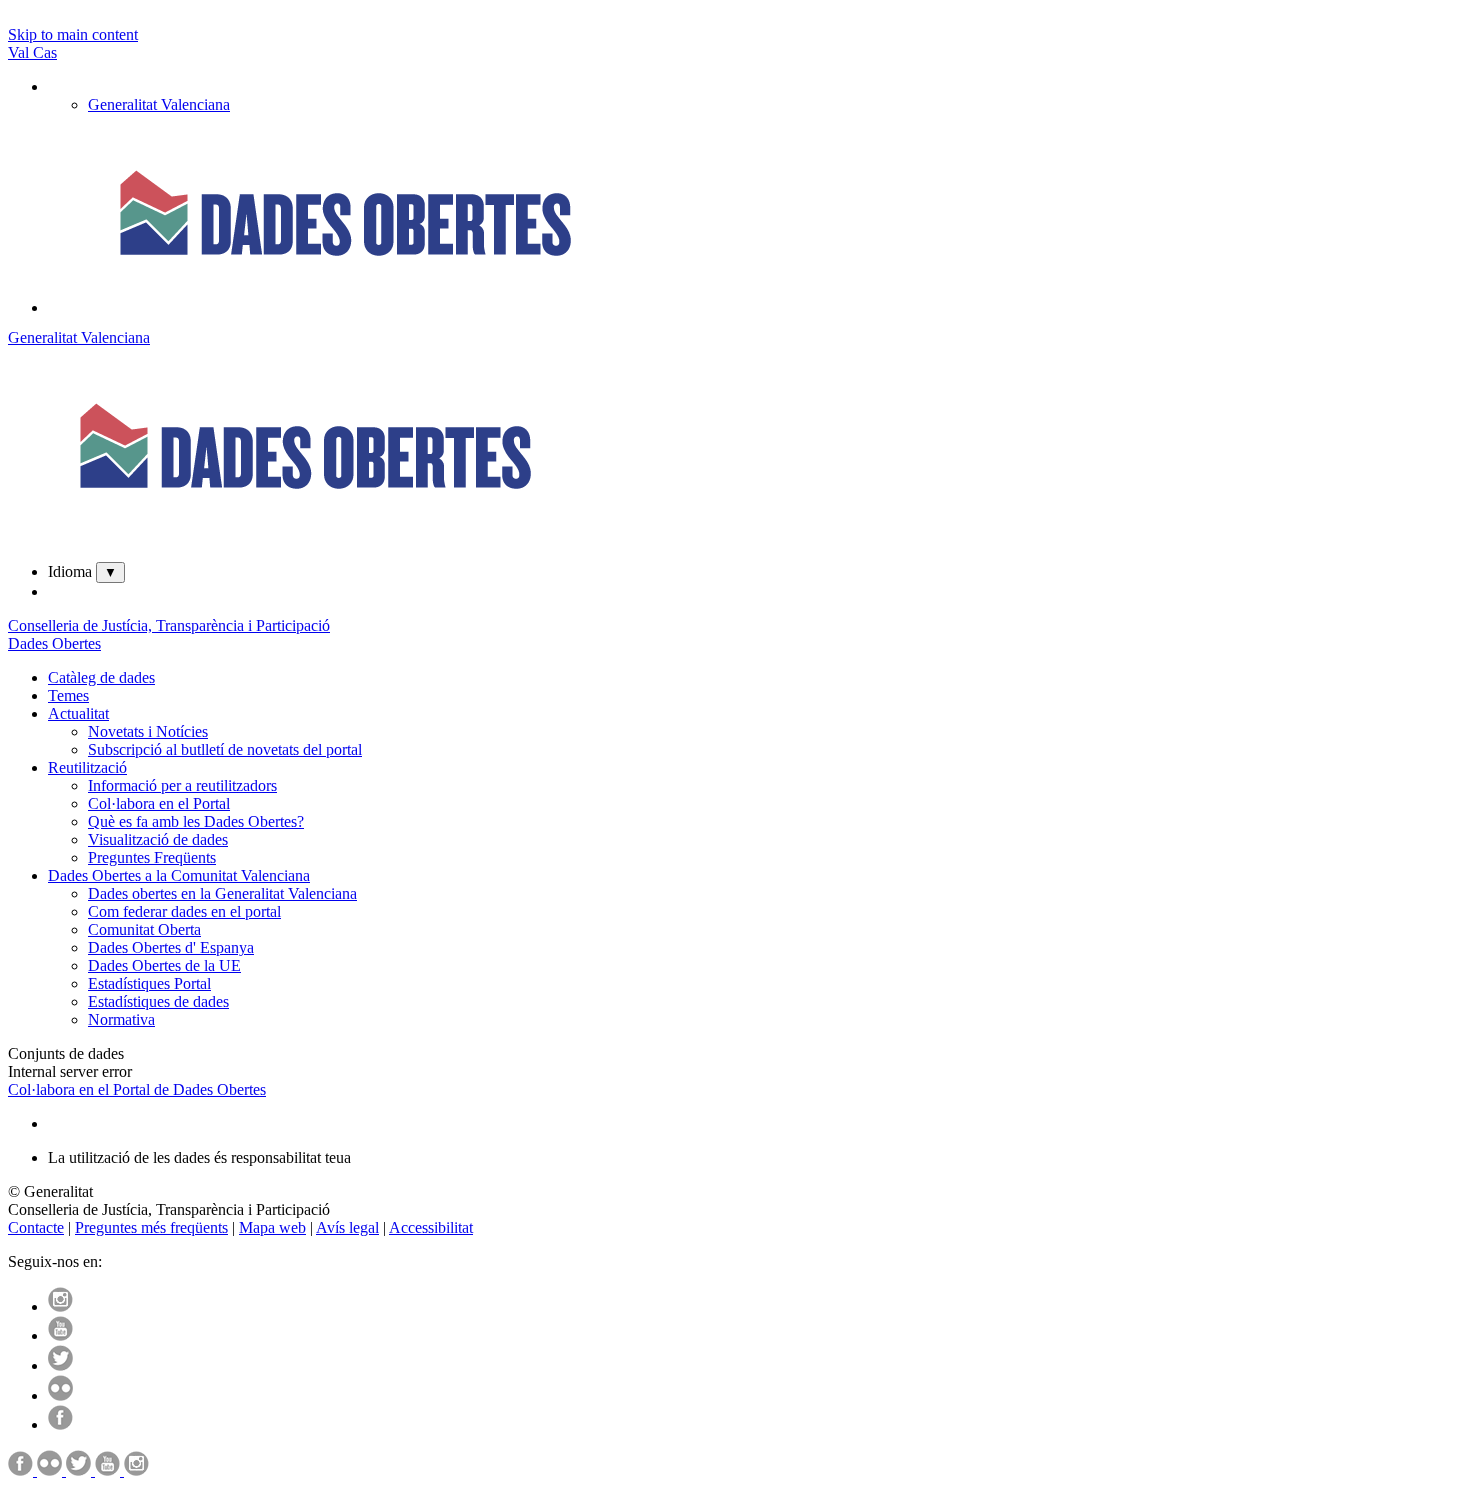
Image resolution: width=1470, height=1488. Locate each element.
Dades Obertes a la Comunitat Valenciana (179, 875)
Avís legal (347, 1227)
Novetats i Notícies (148, 731)
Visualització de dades (158, 839)
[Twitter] (60, 1365)
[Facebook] (60, 1424)
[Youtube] (60, 1335)
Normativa (121, 1019)
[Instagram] (60, 1306)
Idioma (70, 571)
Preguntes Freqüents (152, 857)
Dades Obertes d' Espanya (171, 947)
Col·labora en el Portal (159, 803)
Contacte (36, 1227)
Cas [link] (45, 52)
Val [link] (20, 52)
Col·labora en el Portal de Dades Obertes (137, 1089)
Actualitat (78, 713)
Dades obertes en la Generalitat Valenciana (222, 893)
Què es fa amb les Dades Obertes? (196, 821)
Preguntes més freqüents (151, 1227)
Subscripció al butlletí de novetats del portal (225, 749)
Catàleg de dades (101, 677)
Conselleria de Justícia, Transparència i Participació (169, 625)
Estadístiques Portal (149, 983)
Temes (68, 695)
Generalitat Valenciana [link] (159, 104)
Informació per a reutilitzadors (182, 785)
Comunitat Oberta (144, 929)
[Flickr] (60, 1395)
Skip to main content (73, 34)
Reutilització (87, 767)
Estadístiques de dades (158, 1001)
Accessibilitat (431, 1227)
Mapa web (272, 1227)
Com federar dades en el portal (184, 911)
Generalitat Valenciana (79, 337)
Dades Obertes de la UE (164, 965)
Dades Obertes (54, 643)
